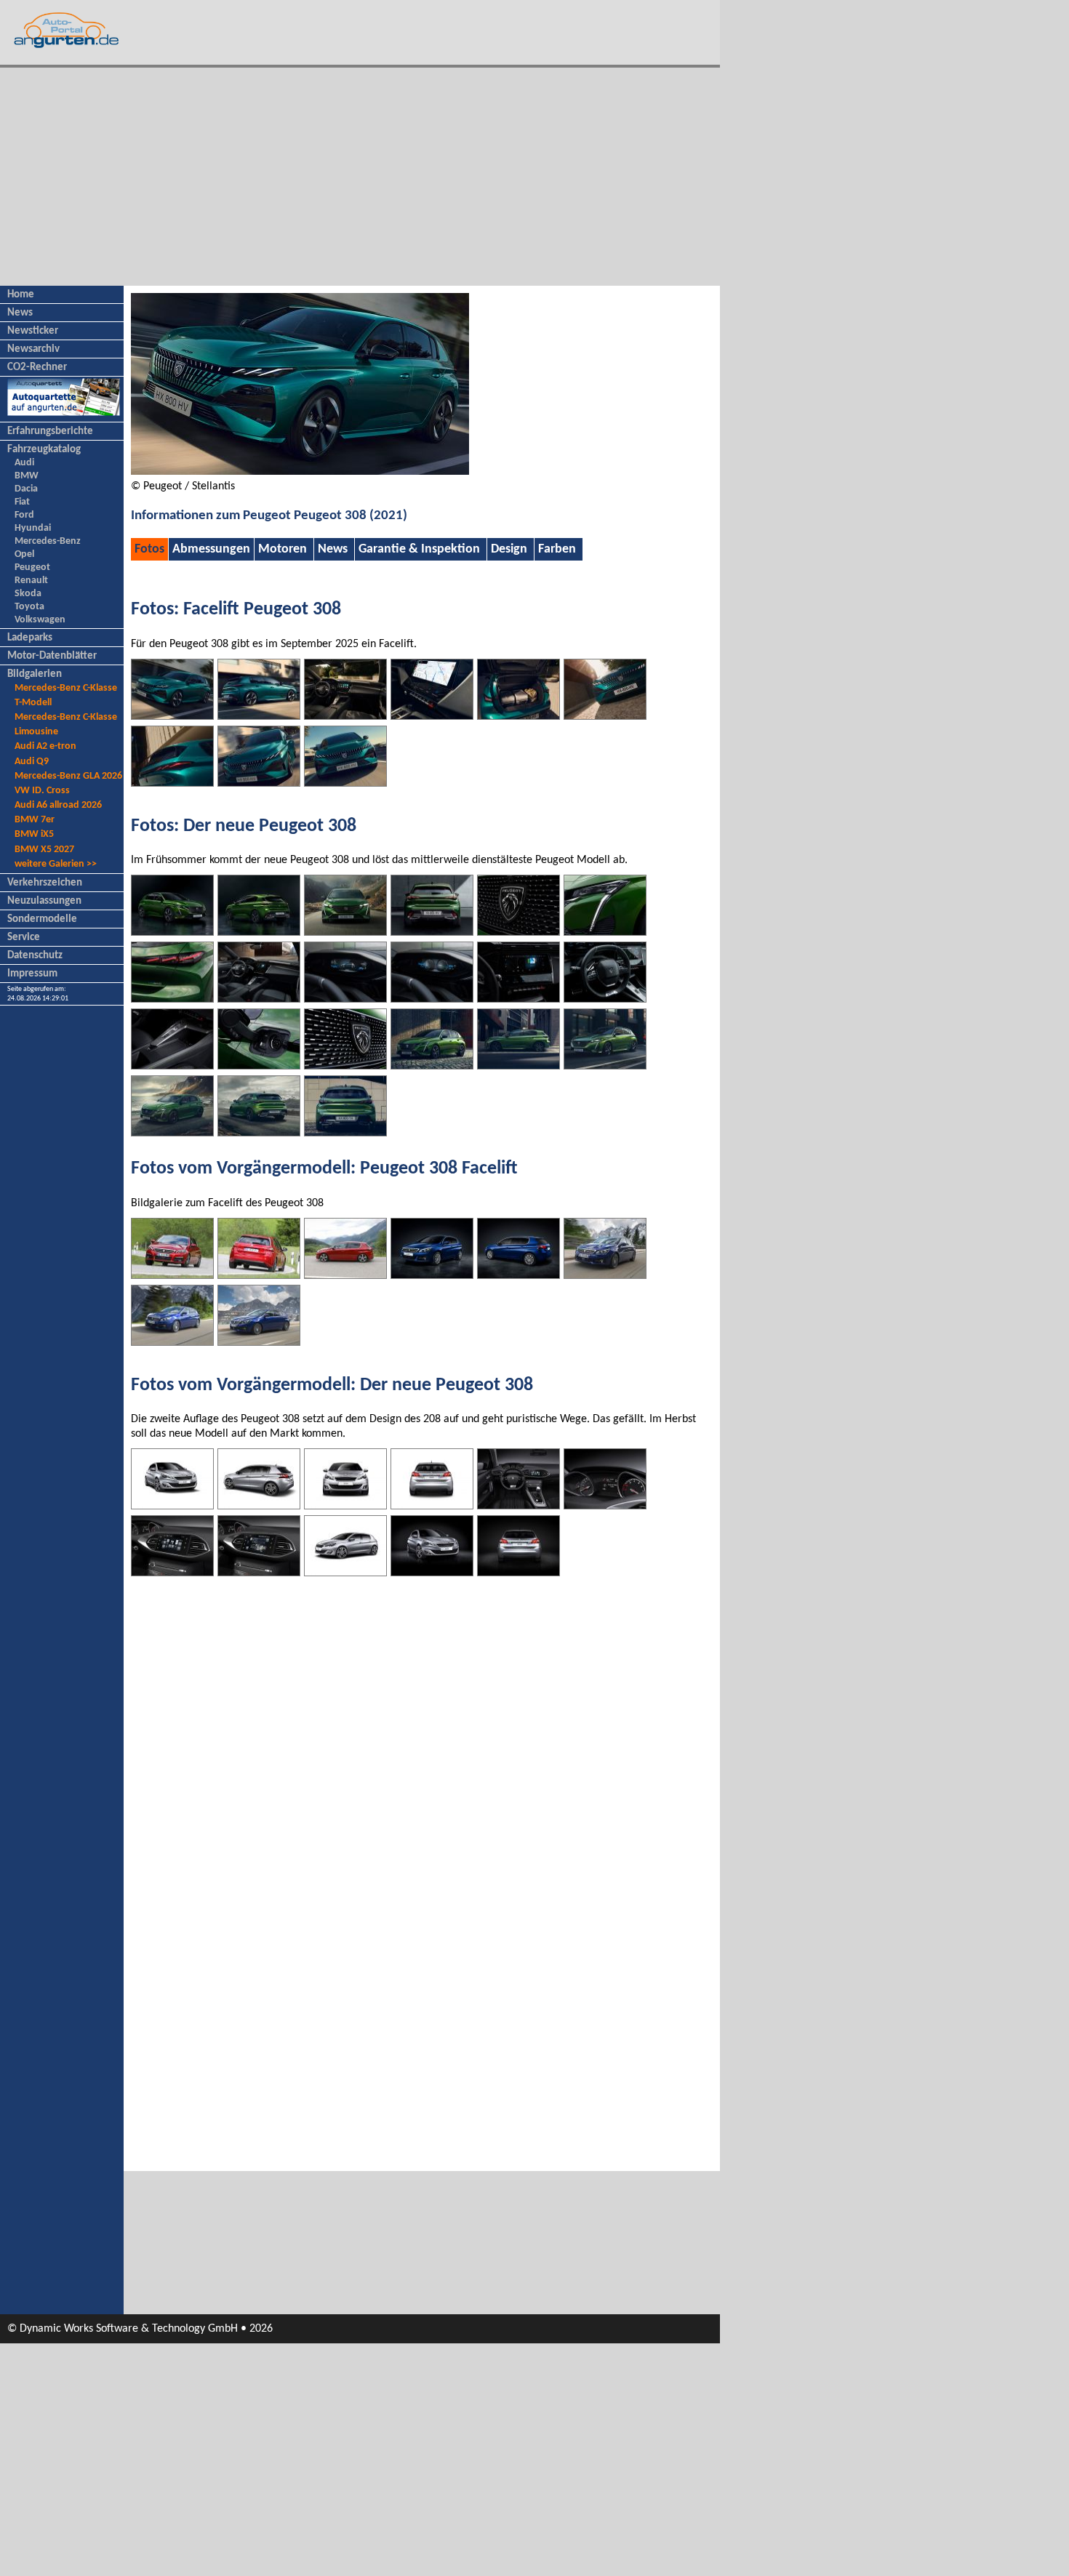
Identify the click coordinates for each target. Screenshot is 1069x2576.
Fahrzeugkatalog (44, 450)
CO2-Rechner (37, 368)
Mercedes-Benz (48, 541)
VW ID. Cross (42, 791)
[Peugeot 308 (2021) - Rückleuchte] (172, 999)
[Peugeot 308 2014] (345, 1573)
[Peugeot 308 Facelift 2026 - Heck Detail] (172, 783)
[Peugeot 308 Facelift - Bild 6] (605, 1275)
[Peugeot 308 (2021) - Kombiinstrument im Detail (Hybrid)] (345, 999)
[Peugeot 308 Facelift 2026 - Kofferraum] (519, 716)
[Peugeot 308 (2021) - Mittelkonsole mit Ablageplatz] (172, 1066)
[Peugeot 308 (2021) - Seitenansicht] (519, 1066)
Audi (24, 463)
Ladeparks (30, 638)
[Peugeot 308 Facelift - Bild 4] (432, 1275)
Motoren (283, 549)
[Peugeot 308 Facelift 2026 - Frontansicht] (259, 783)
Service (24, 938)
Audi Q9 (32, 762)
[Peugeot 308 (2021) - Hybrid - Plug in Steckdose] (259, 1066)
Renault (31, 581)
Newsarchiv (33, 349)
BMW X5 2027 (44, 850)
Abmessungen (211, 549)
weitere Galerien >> (56, 864)
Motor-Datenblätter (52, 656)
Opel (24, 554)
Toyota (29, 607)
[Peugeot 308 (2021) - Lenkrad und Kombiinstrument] (605, 999)
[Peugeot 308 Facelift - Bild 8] (259, 1342)
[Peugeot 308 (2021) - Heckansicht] (259, 932)
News (20, 313)
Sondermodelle (42, 919)
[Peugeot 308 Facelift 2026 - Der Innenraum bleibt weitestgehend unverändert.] (345, 716)
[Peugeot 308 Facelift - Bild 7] (172, 1342)
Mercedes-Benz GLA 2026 (68, 776)
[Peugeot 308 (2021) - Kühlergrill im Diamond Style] (345, 1066)
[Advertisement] (360, 177)
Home (21, 295)
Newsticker (33, 331)
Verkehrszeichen (45, 883)
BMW (27, 476)
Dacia (26, 489)
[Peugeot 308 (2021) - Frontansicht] (172, 932)
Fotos (149, 549)
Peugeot (32, 567)
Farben (557, 549)
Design (509, 549)
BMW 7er (35, 820)
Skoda (28, 594)
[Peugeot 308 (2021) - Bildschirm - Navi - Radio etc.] (519, 999)
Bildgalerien (35, 674)
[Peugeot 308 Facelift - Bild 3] (345, 1275)
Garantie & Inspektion (419, 549)
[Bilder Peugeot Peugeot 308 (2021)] (300, 472)
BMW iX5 (34, 834)
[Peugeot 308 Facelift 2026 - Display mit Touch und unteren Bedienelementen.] (432, 716)
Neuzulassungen (44, 901)
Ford (24, 515)
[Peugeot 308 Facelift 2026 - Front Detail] (605, 716)
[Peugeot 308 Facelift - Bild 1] (172, 1275)
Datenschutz (35, 956)
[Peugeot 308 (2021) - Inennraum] (259, 999)
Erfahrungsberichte (50, 432)
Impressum (32, 974)
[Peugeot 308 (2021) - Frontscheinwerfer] (605, 932)
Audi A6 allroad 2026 (58, 805)
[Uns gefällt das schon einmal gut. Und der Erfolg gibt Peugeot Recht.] (259, 1506)
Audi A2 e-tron (45, 746)
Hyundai (33, 528)
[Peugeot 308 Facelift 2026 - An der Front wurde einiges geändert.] (172, 716)
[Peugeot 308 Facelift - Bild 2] (259, 1275)
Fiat (22, 502)
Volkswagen (40, 620)
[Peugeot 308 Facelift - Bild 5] (519, 1275)
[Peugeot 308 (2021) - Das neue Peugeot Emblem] (519, 932)
